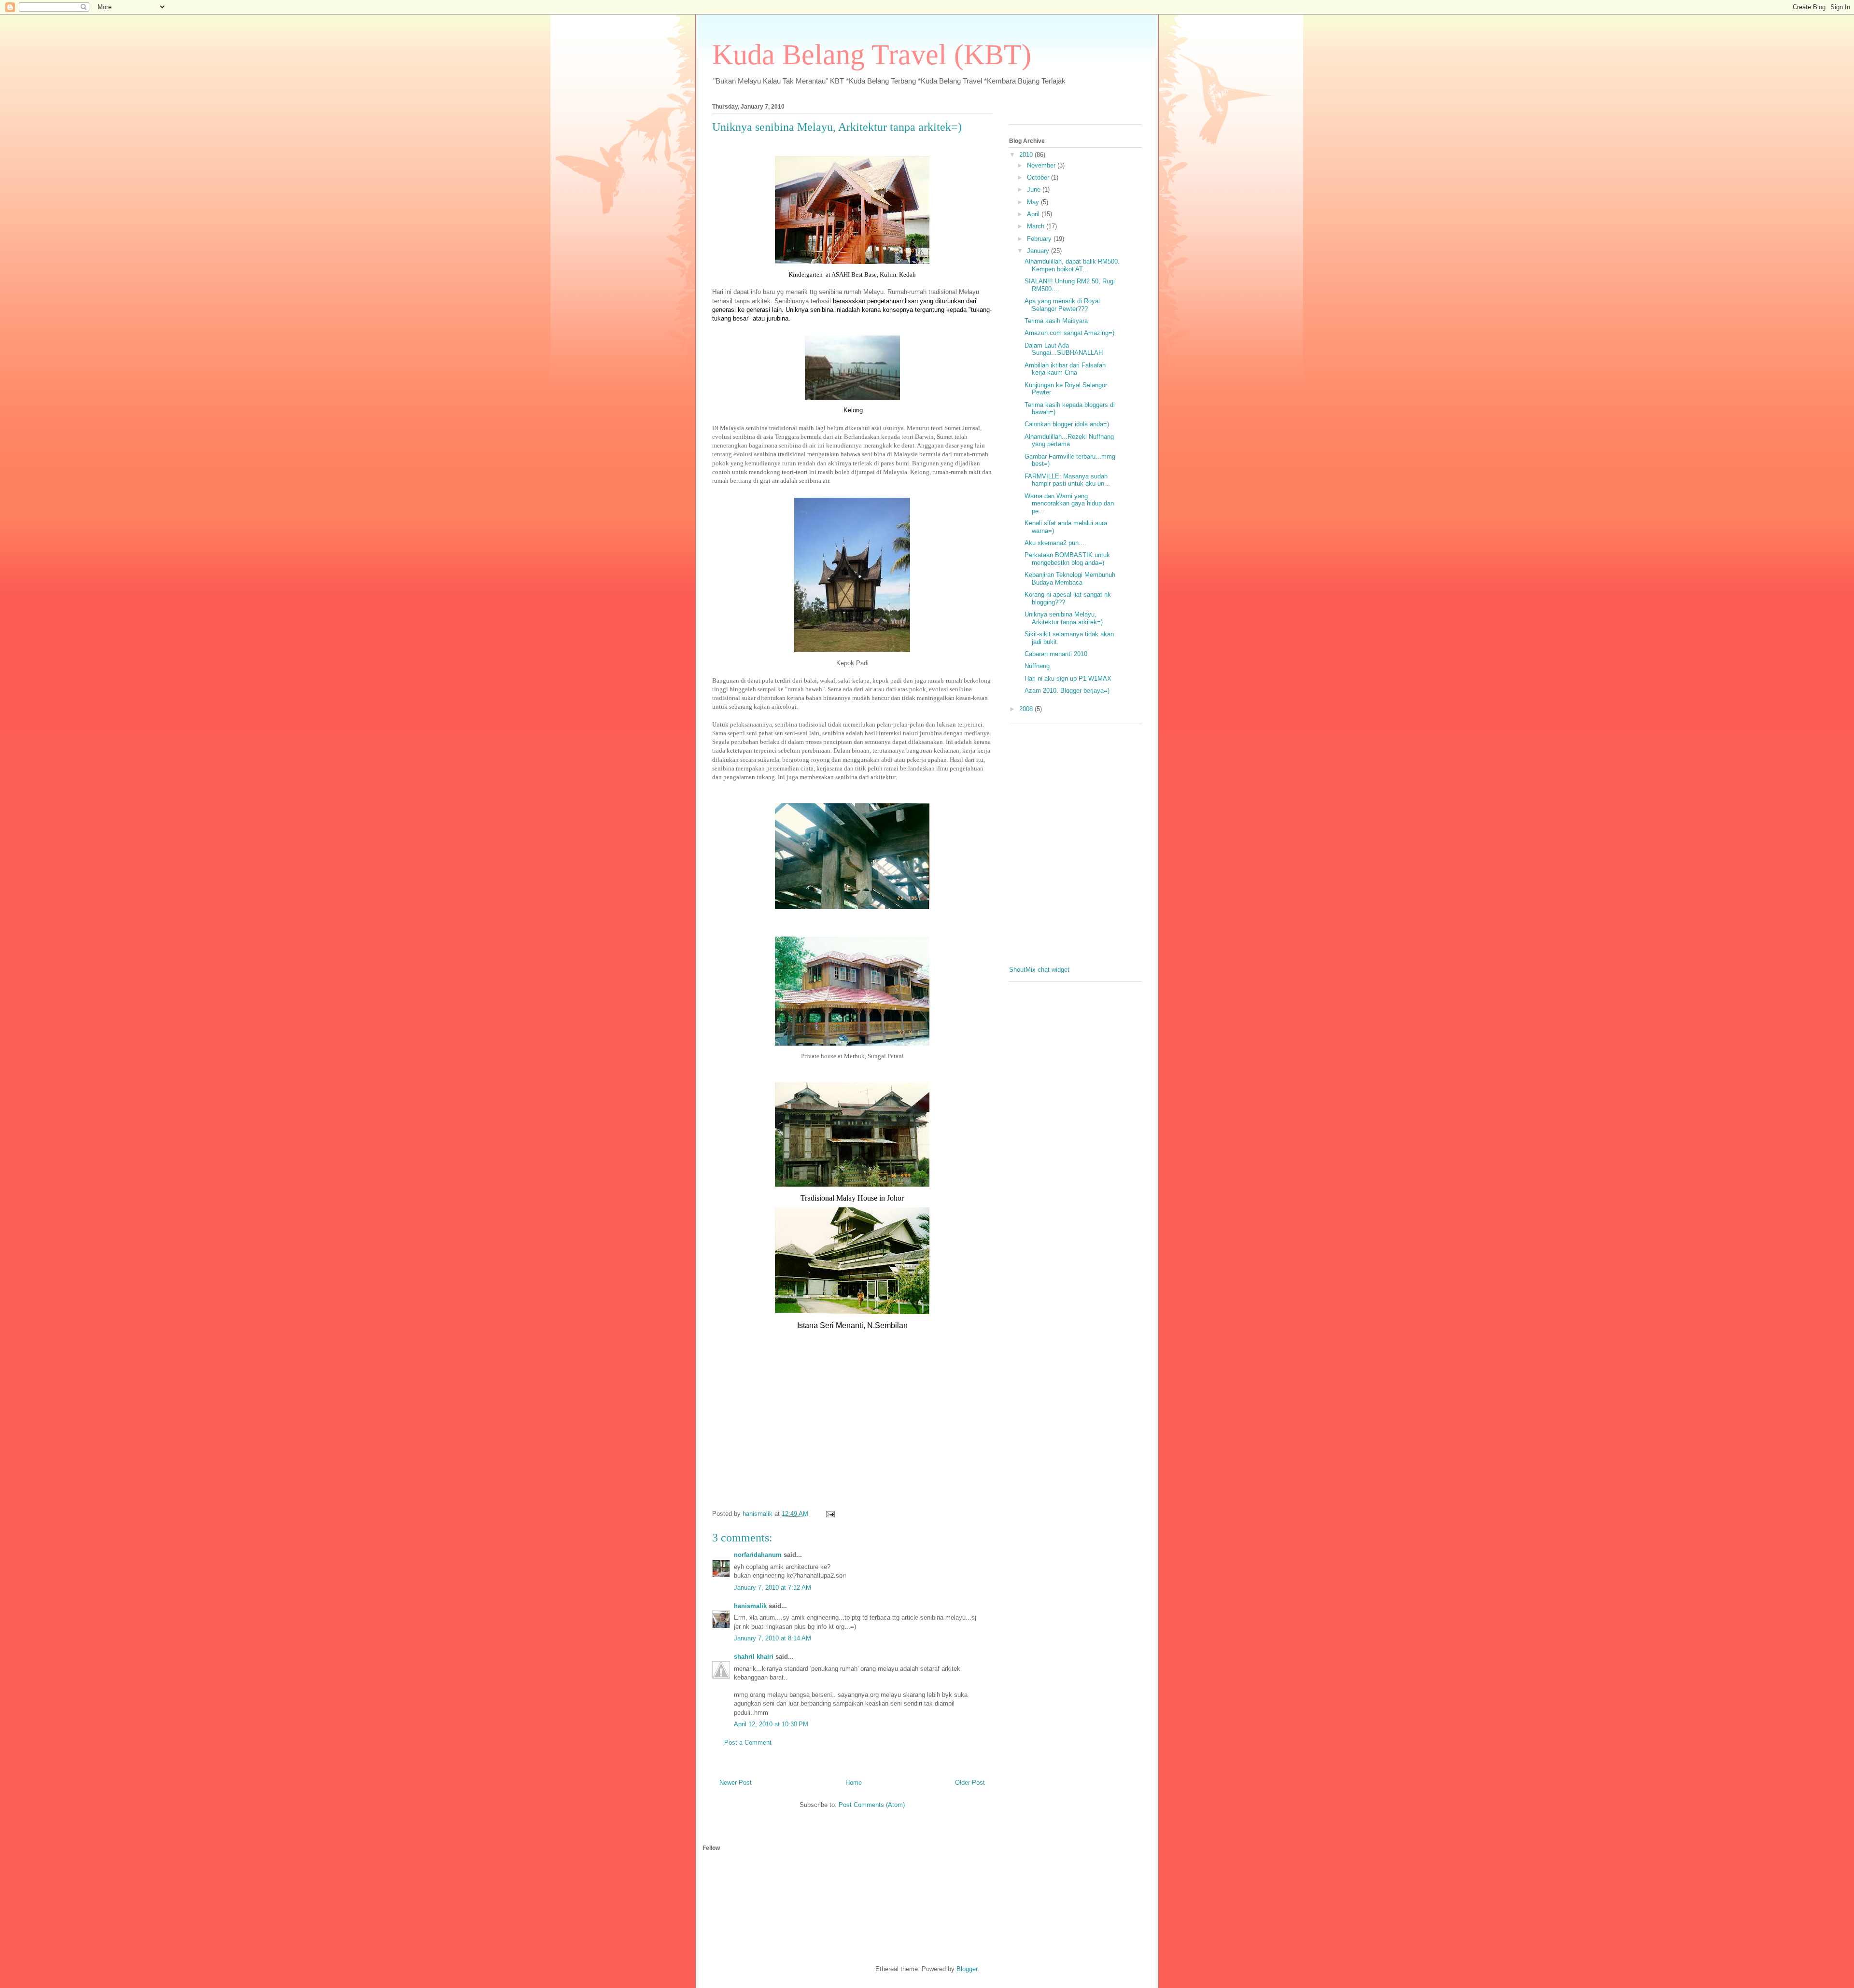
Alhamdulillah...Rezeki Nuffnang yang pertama (1069, 441)
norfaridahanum (758, 1555)
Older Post (970, 1783)
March (1037, 226)
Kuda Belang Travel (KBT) (872, 55)
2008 (1027, 709)
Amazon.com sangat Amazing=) (1069, 333)
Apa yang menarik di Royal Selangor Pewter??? (1062, 305)
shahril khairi (754, 1657)
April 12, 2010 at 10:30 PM (771, 1724)
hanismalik (750, 1606)
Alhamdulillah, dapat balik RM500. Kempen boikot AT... (1072, 265)
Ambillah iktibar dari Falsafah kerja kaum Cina (1065, 369)
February (1040, 239)
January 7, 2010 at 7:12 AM (772, 1588)
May (1034, 202)
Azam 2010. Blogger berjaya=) (1067, 691)
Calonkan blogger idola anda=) (1067, 424)
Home (854, 1783)
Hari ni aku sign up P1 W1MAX (1068, 679)
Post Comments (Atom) (872, 1805)
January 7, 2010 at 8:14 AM (772, 1638)
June (1035, 189)
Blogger (967, 1969)
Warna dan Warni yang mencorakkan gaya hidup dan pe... (1069, 504)
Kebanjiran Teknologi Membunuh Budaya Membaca (1070, 579)
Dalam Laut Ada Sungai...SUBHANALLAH (1064, 349)
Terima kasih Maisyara (1056, 321)
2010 (1027, 155)
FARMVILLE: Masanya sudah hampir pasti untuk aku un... (1067, 480)
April (1034, 214)
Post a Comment (748, 1743)
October (1039, 177)
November (1042, 165)
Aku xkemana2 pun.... (1055, 543)
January (1039, 251)
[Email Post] (830, 1514)
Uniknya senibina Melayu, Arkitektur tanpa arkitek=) (837, 127)
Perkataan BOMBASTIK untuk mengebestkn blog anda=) (1067, 559)
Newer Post (736, 1783)
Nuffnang (1037, 666)
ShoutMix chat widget (1039, 970)
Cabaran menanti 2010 (1056, 654)
